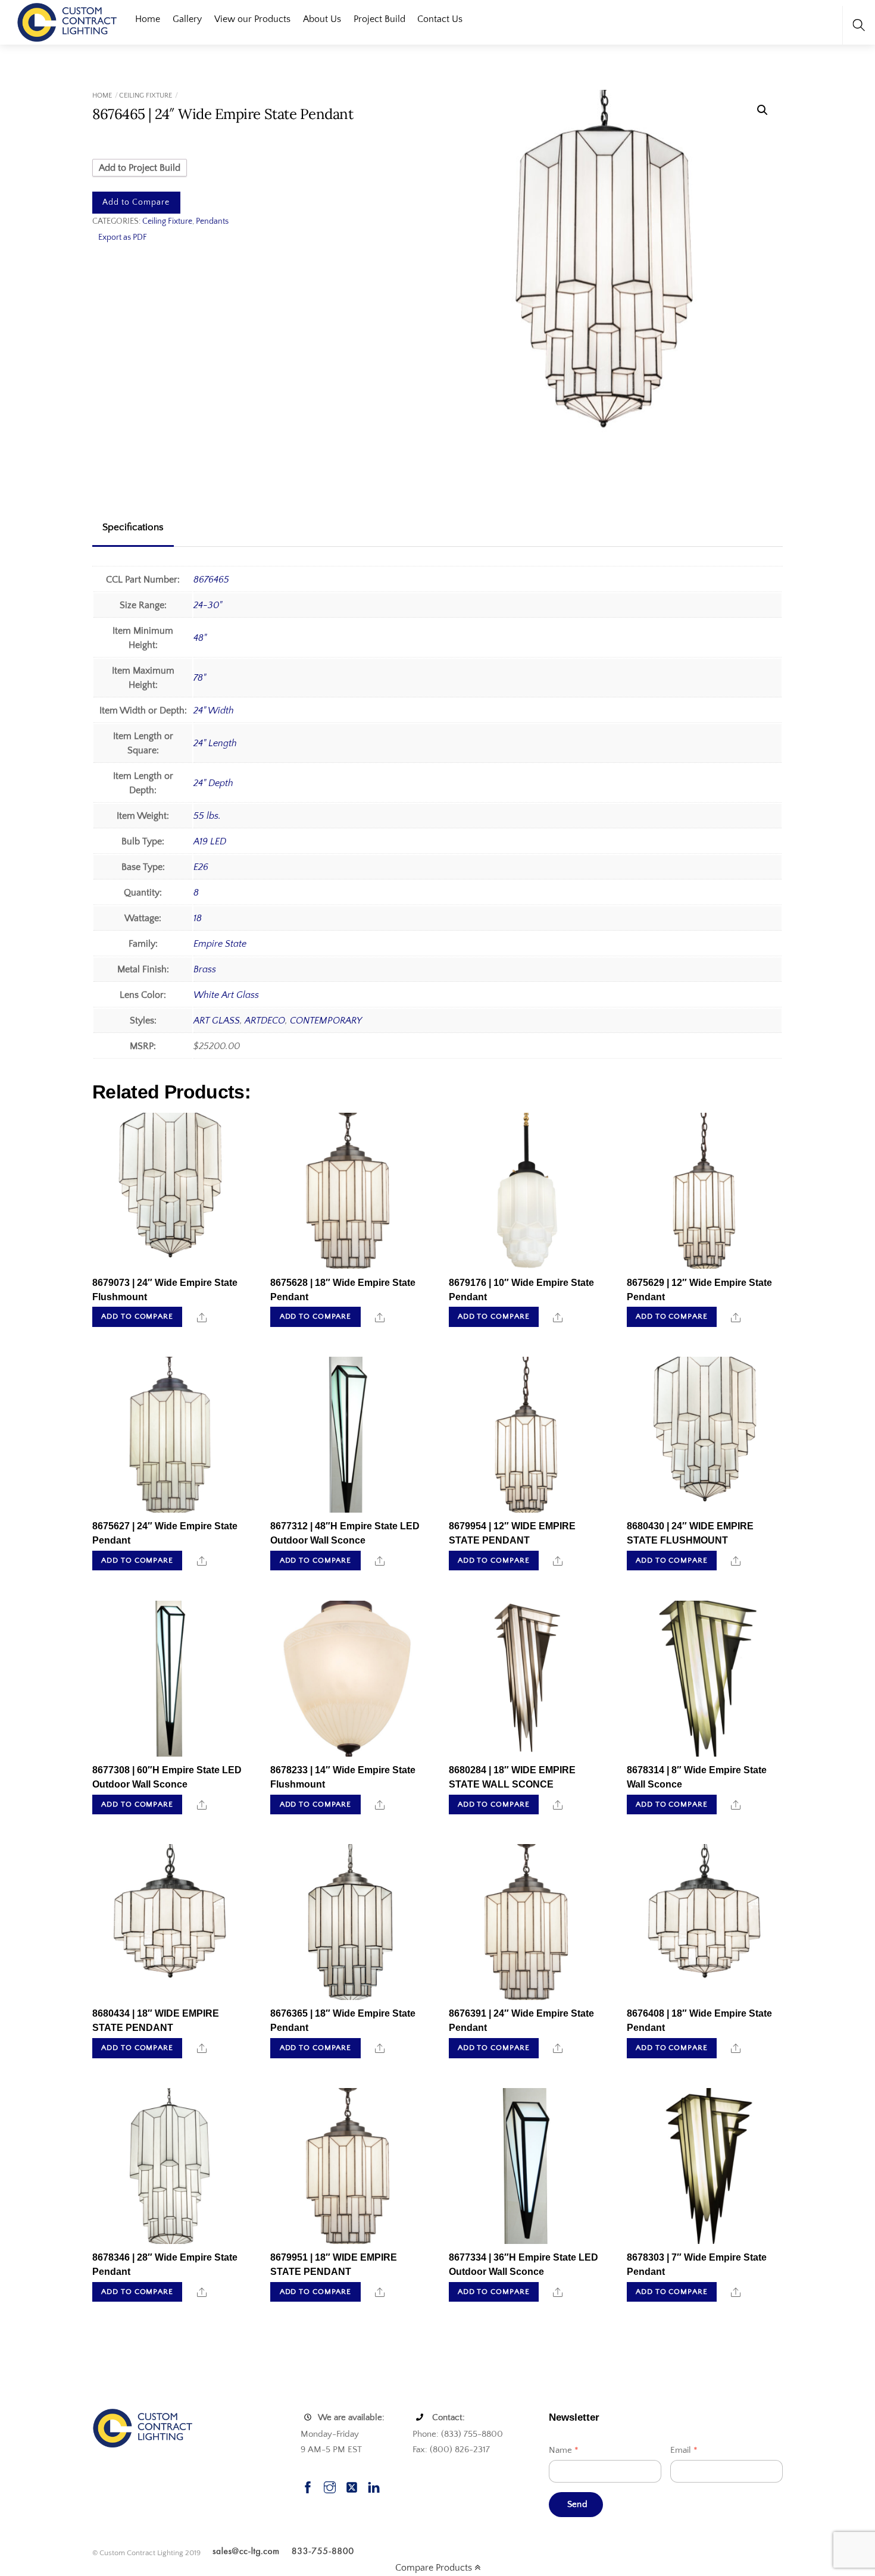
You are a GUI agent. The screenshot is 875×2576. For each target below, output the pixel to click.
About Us (322, 19)
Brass (205, 969)
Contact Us (440, 19)
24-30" (208, 605)
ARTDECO (265, 1021)
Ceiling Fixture (146, 96)
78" (200, 678)
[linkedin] (374, 2486)
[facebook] (308, 2486)
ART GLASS (217, 1021)
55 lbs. (207, 816)
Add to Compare (136, 202)
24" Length (215, 743)
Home (148, 19)
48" (200, 638)
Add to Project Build (140, 168)
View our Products (252, 19)
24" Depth (213, 783)
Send (577, 2504)
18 (198, 918)
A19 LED (210, 841)
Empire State (220, 944)
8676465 (211, 580)
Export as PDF (123, 237)
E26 (201, 867)
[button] (762, 110)
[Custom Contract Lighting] (67, 21)
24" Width (214, 710)
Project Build (379, 19)
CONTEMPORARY (326, 1021)
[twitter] (352, 2486)
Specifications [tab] (133, 527)
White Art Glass (226, 995)
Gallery (187, 19)
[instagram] (330, 2486)
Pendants (212, 221)
